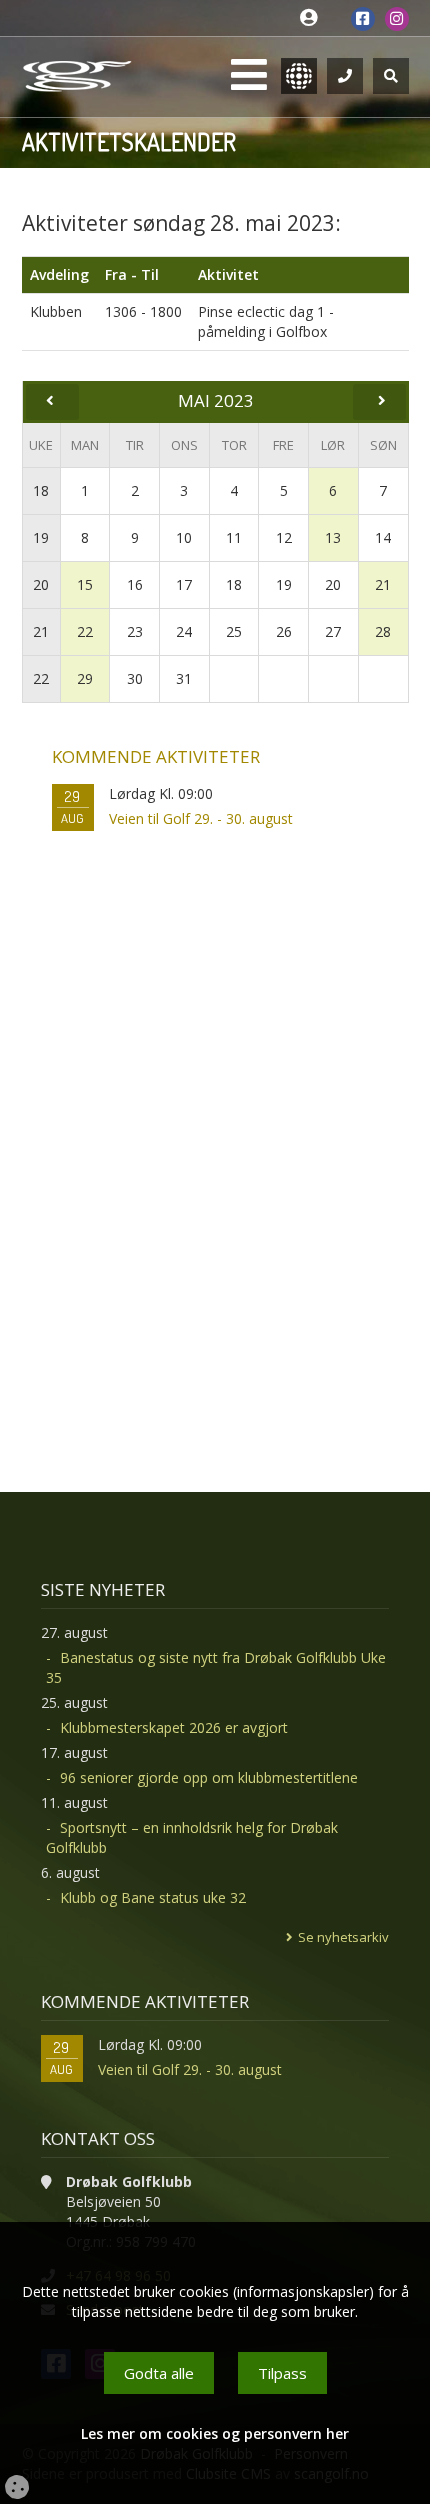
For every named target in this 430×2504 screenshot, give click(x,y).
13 (333, 537)
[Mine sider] (313, 18)
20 (41, 584)
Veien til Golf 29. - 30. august (201, 818)
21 (383, 584)
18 (41, 490)
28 (383, 631)
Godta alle (159, 2373)
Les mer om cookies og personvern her (215, 2433)
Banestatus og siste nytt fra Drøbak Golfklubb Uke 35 (216, 1667)
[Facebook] (363, 19)
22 (85, 631)
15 (85, 584)
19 (41, 537)
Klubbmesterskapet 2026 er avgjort (174, 1727)
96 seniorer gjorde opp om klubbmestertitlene (209, 1777)
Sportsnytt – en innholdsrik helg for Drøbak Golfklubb (192, 1837)
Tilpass (282, 2373)
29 (85, 678)
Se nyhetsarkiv (343, 1937)
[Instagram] (397, 19)
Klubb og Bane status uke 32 (153, 1897)
